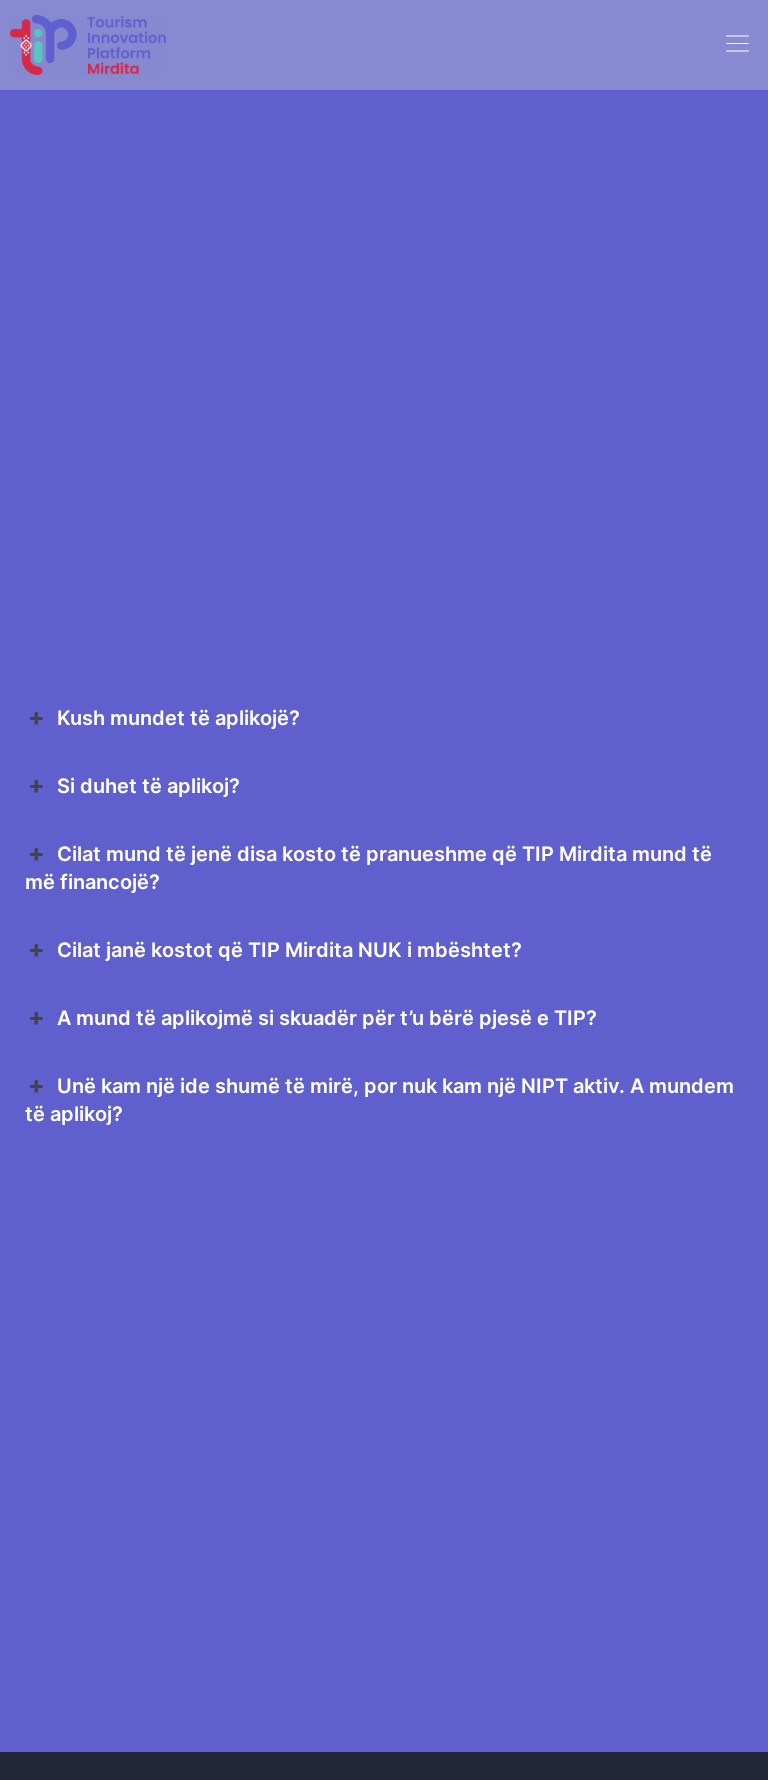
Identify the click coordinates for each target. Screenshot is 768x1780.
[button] (738, 44)
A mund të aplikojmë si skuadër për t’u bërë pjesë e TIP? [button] (327, 1018)
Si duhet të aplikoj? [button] (148, 786)
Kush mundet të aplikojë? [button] (178, 718)
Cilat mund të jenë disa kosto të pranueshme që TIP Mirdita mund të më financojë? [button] (368, 868)
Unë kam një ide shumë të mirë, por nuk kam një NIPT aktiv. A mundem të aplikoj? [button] (379, 1100)
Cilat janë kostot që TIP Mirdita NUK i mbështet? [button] (289, 950)
